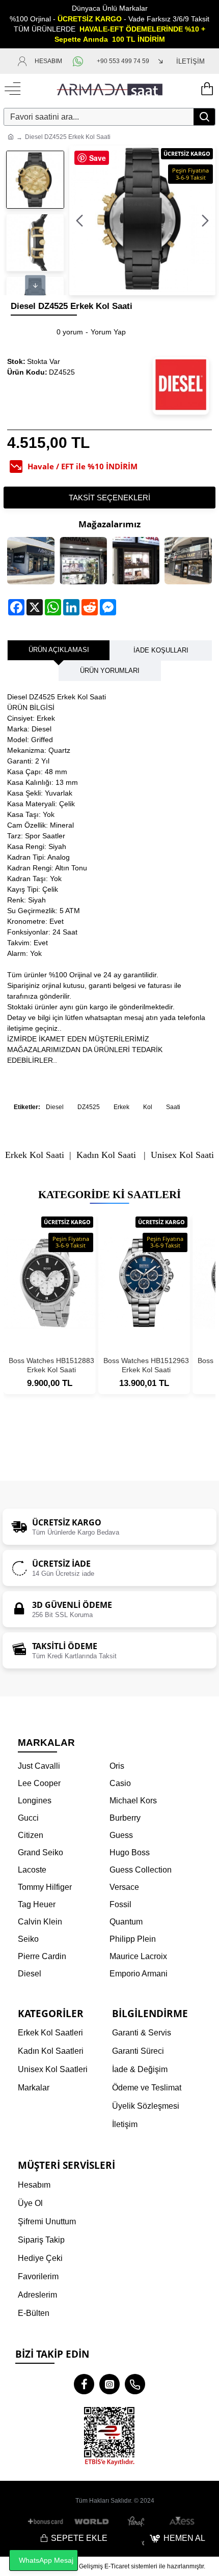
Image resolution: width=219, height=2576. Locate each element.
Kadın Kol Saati (106, 1155)
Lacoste (32, 1870)
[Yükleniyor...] (206, 89)
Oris (117, 1766)
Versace (124, 1887)
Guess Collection (141, 1870)
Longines (35, 1801)
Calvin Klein (40, 1922)
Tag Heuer (37, 1904)
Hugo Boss (130, 1852)
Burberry (125, 1818)
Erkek (121, 1107)
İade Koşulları (161, 650)
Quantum (126, 1922)
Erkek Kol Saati (35, 1155)
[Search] (204, 117)
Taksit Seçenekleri (109, 498)
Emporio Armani (139, 1974)
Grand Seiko (40, 1852)
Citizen (31, 1835)
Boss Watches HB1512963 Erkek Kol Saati (146, 1365)
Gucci (28, 1818)
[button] (79, 220)
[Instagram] (109, 2384)
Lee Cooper (39, 1783)
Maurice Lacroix (138, 1956)
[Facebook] (84, 2384)
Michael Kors (133, 1801)
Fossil (120, 1904)
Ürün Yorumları (110, 671)
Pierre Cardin (42, 1956)
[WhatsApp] (79, 61)
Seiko (28, 1939)
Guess (121, 1835)
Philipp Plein (133, 1939)
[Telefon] (135, 2384)
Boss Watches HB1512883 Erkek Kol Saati (51, 1365)
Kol (148, 1107)
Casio (120, 1783)
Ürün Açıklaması (59, 650)
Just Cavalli (39, 1766)
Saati (173, 1107)
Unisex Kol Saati (182, 1155)
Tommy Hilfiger (45, 1887)
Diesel (55, 1107)
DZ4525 (89, 1107)
